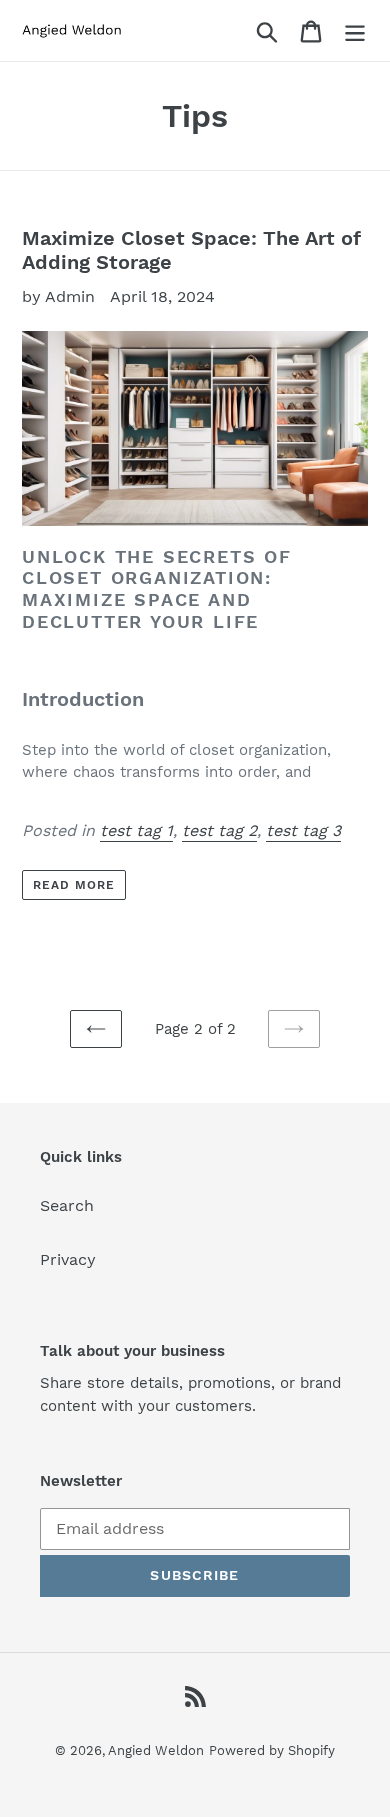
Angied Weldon (156, 1750)
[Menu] (355, 30)
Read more (74, 885)
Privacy (68, 1259)
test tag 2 (219, 830)
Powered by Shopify (272, 1750)
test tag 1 (136, 830)
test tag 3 (303, 830)
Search (67, 1205)
